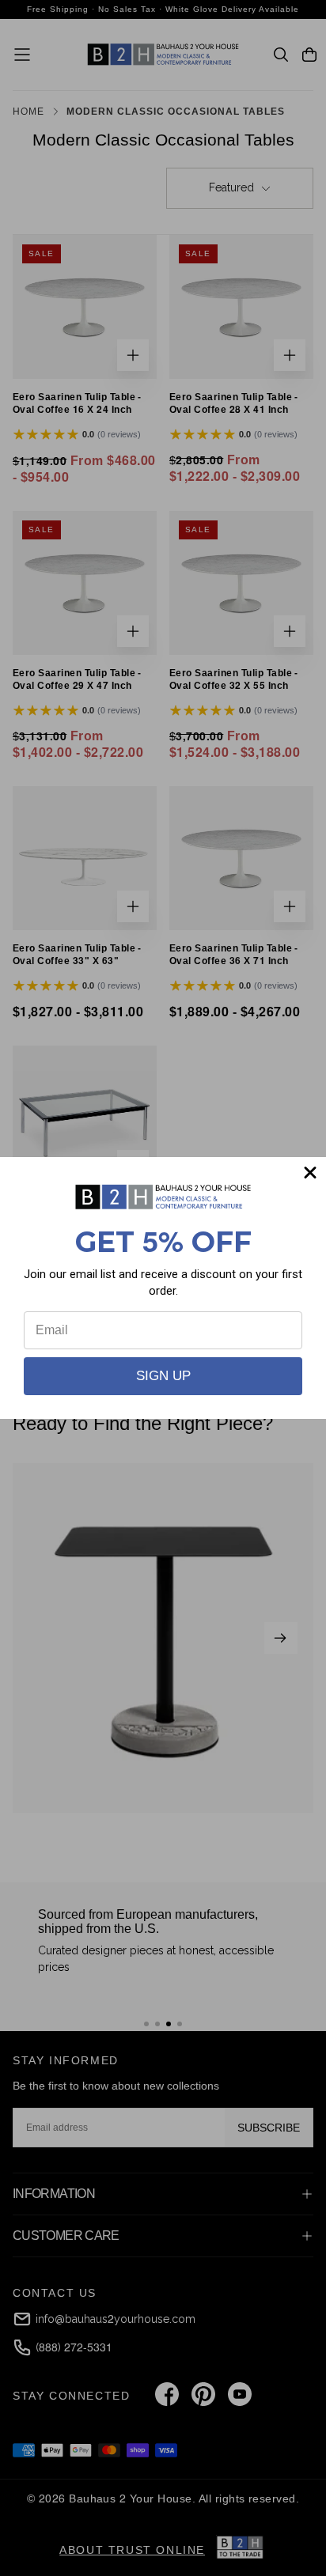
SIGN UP (163, 1376)
